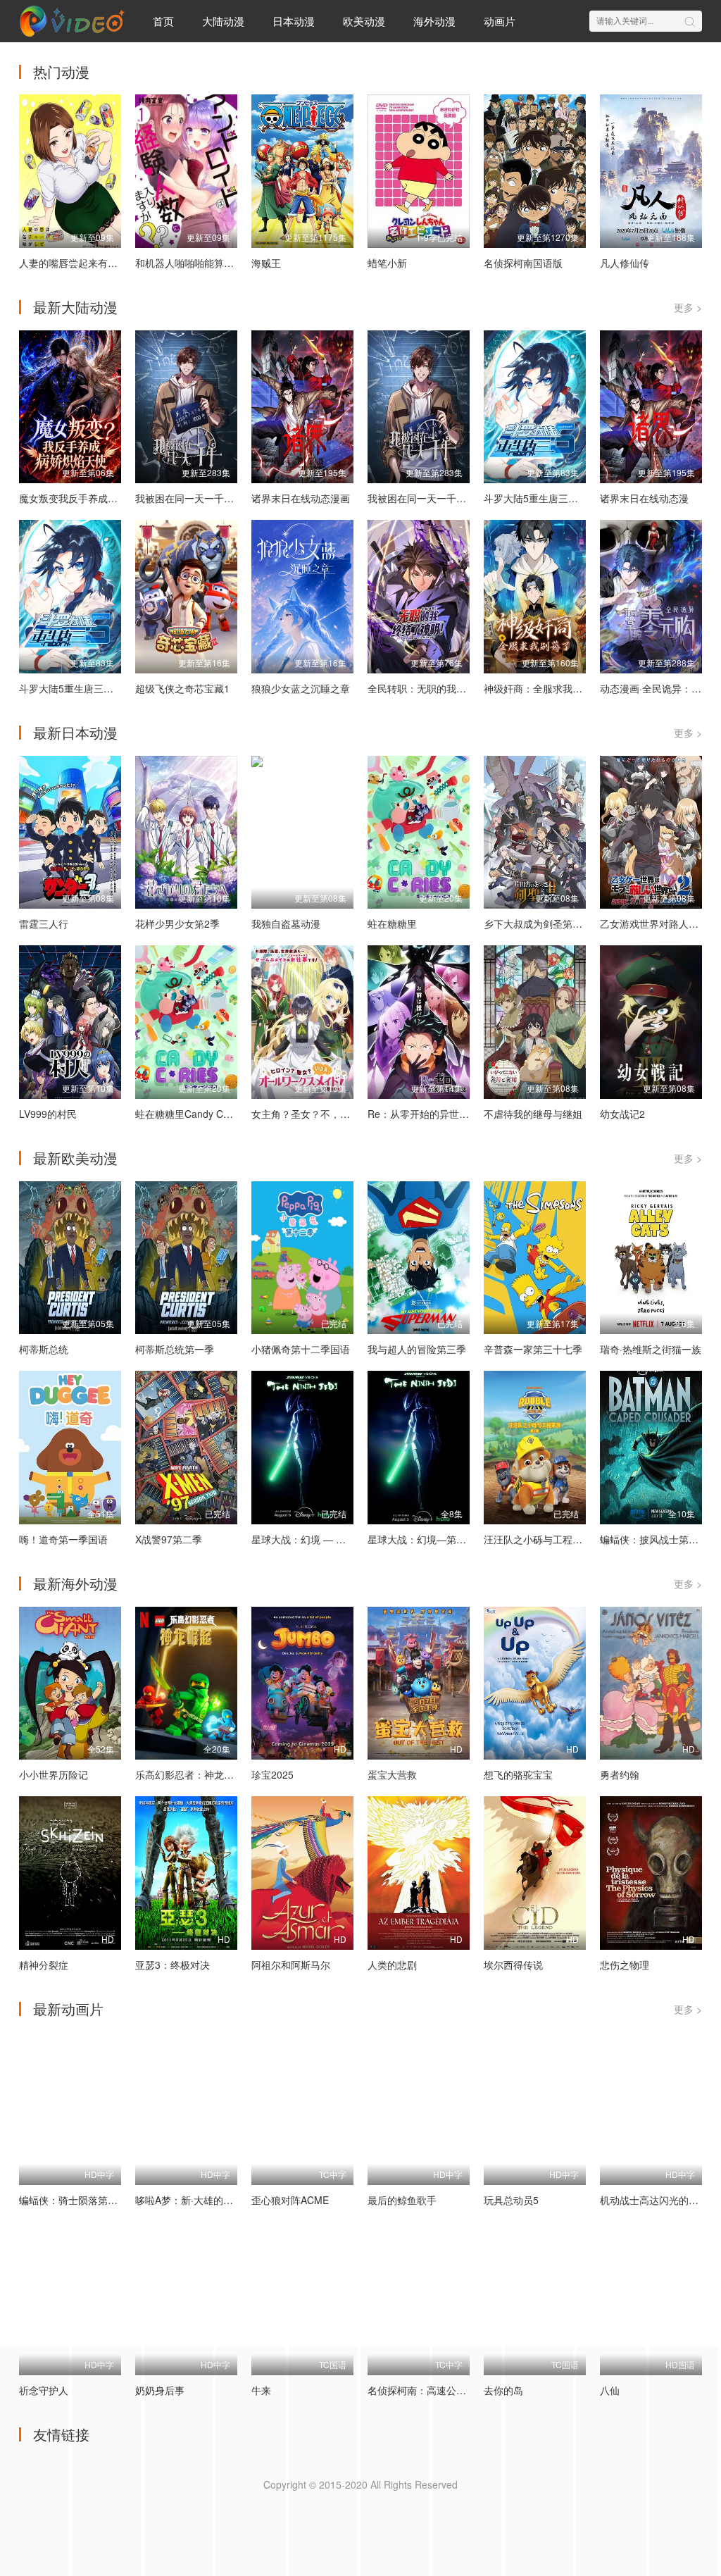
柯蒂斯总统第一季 (175, 1349)
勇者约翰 (620, 1774)
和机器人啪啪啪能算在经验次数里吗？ (219, 263)
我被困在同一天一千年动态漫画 (204, 498)
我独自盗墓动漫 (286, 923)
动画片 (500, 21)
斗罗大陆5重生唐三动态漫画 (81, 688)
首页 (163, 21)
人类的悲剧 (392, 1965)
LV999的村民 (48, 1114)
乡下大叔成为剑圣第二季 (538, 923)
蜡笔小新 (387, 263)
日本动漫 (294, 21)
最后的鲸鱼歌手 (402, 2200)
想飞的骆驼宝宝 (518, 1774)
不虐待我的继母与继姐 (533, 1114)
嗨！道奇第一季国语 (63, 1539)
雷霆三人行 (44, 923)
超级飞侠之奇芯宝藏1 (182, 688)
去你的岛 (503, 2390)
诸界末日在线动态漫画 (301, 498)
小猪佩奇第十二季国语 (301, 1349)
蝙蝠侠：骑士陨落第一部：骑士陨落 (98, 2200)
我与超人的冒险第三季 (417, 1349)
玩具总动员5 (511, 2200)
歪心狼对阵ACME (290, 2200)
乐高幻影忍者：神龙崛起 (189, 1774)
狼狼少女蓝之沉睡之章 (301, 688)
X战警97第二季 (169, 1539)
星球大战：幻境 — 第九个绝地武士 (328, 1539)
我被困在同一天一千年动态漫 (432, 498)
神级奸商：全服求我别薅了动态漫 (558, 688)
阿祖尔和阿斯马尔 (291, 1965)
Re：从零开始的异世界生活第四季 (443, 1114)
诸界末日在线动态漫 (644, 498)
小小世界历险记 (54, 1774)
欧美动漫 (364, 21)
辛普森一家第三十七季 (533, 1349)
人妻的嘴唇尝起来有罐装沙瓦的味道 (98, 263)
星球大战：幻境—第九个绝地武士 (441, 1539)
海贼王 (266, 263)
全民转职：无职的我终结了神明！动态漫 (456, 688)
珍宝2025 (272, 1774)
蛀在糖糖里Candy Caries (190, 1114)
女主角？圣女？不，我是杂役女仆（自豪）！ (350, 1114)
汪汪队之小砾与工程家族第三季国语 (563, 1539)
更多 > (688, 307)
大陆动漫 (223, 21)
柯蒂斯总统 (44, 1349)
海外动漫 (434, 21)
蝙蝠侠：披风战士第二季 (654, 1539)
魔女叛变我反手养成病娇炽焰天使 (93, 498)
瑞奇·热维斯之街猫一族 (651, 1349)
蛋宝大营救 (392, 1774)
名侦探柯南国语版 (523, 263)
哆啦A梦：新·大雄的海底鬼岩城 (204, 2200)
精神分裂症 (44, 1965)
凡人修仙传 (625, 263)
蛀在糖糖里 (392, 923)
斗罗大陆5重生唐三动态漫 (541, 498)
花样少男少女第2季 (177, 923)
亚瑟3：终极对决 (173, 1965)
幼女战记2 (622, 1114)
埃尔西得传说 (513, 1965)
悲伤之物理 (625, 1965)
